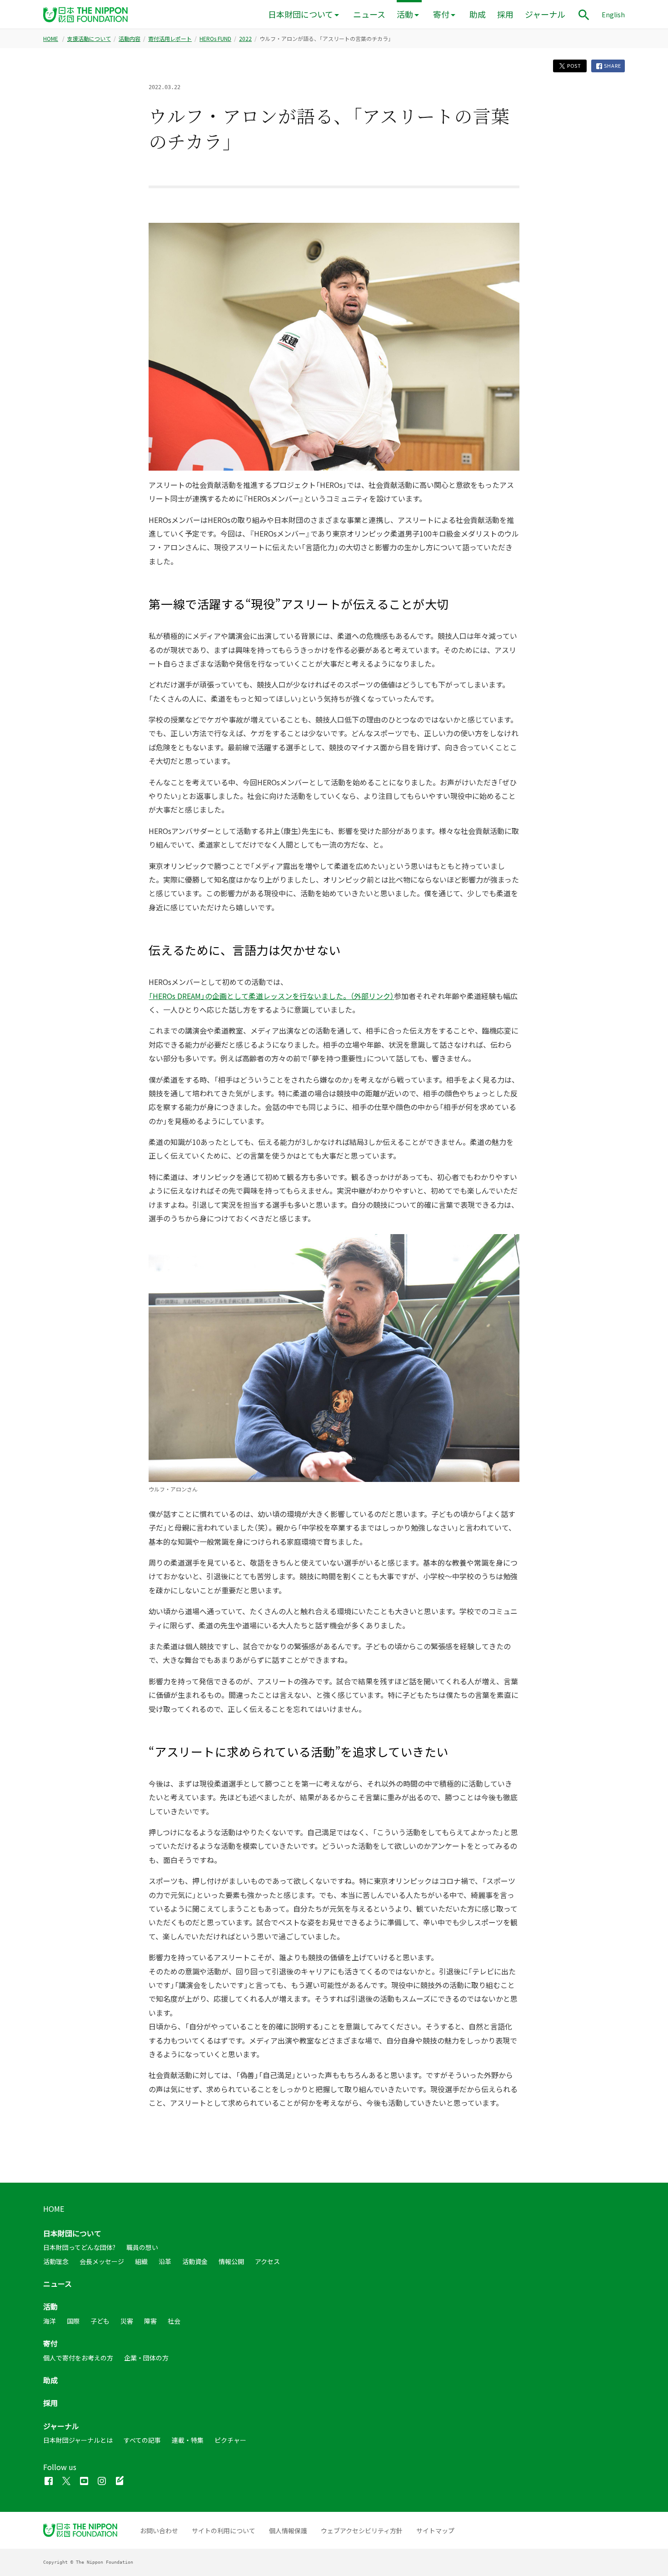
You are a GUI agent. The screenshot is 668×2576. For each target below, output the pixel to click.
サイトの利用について (224, 2531)
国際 (73, 2321)
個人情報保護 (288, 2531)
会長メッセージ (102, 2261)
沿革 (165, 2261)
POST (573, 66)
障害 (150, 2321)
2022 (245, 39)
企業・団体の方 (146, 2358)
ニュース (369, 14)
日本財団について (301, 14)
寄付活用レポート (170, 39)
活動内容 (130, 39)
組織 (141, 2261)
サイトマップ (435, 2531)
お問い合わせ (159, 2531)
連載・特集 (188, 2440)
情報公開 (231, 2261)
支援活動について (89, 39)
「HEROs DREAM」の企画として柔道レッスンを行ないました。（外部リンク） (271, 996)
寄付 (441, 14)
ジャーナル (545, 14)
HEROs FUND (215, 39)
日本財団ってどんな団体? (79, 2247)
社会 (174, 2321)
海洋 (50, 2321)
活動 (405, 14)
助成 (478, 14)
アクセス (267, 2261)
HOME (51, 39)
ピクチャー (230, 2440)
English (613, 15)
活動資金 (195, 2261)
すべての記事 (142, 2440)
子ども (100, 2321)
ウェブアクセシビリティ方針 (362, 2531)
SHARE (612, 66)
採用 (505, 14)
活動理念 (56, 2261)
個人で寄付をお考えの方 (78, 2358)
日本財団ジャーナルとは (78, 2440)
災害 (127, 2321)
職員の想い (142, 2247)
